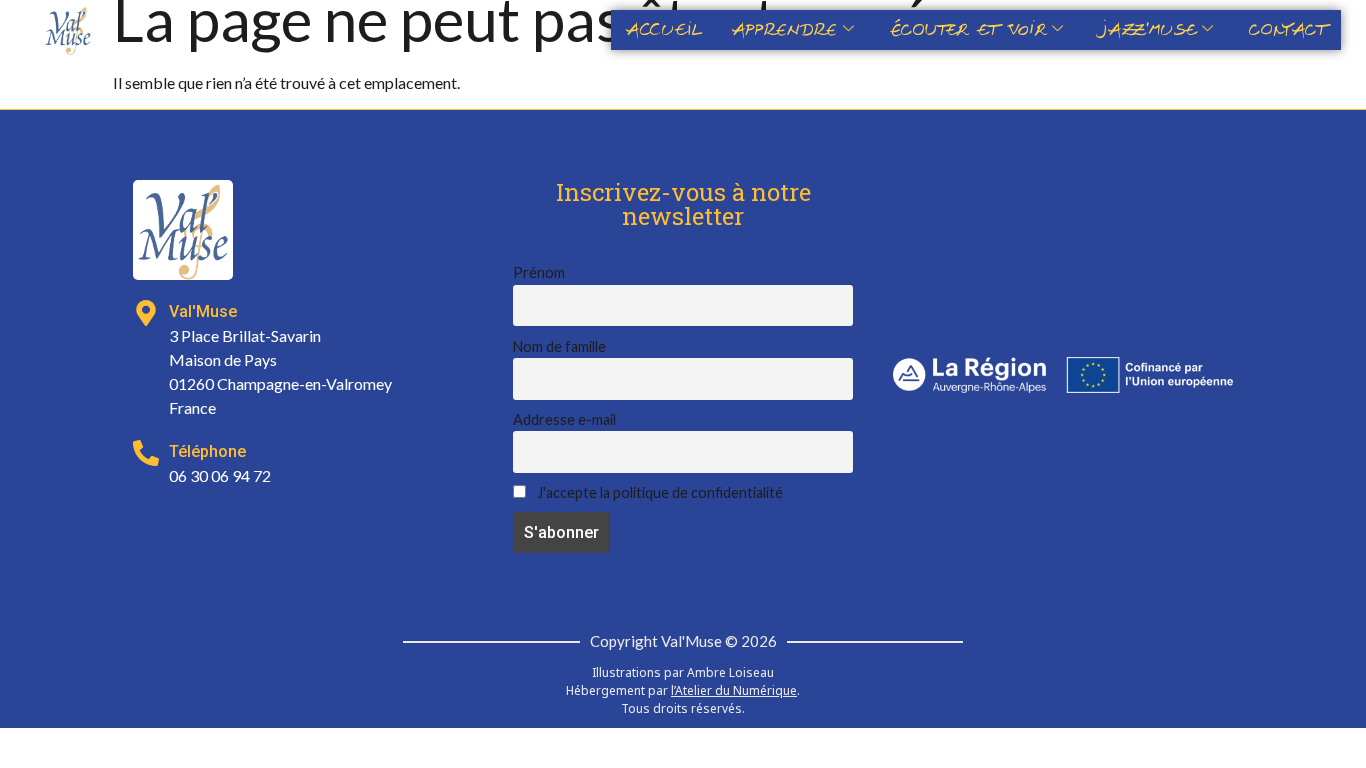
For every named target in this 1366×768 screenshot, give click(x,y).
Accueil (664, 30)
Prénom (539, 272)
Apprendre (784, 30)
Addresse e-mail (564, 419)
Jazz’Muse (1147, 30)
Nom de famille (559, 346)
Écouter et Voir (968, 30)
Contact (1287, 30)
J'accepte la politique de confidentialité (658, 492)
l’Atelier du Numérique (734, 690)
